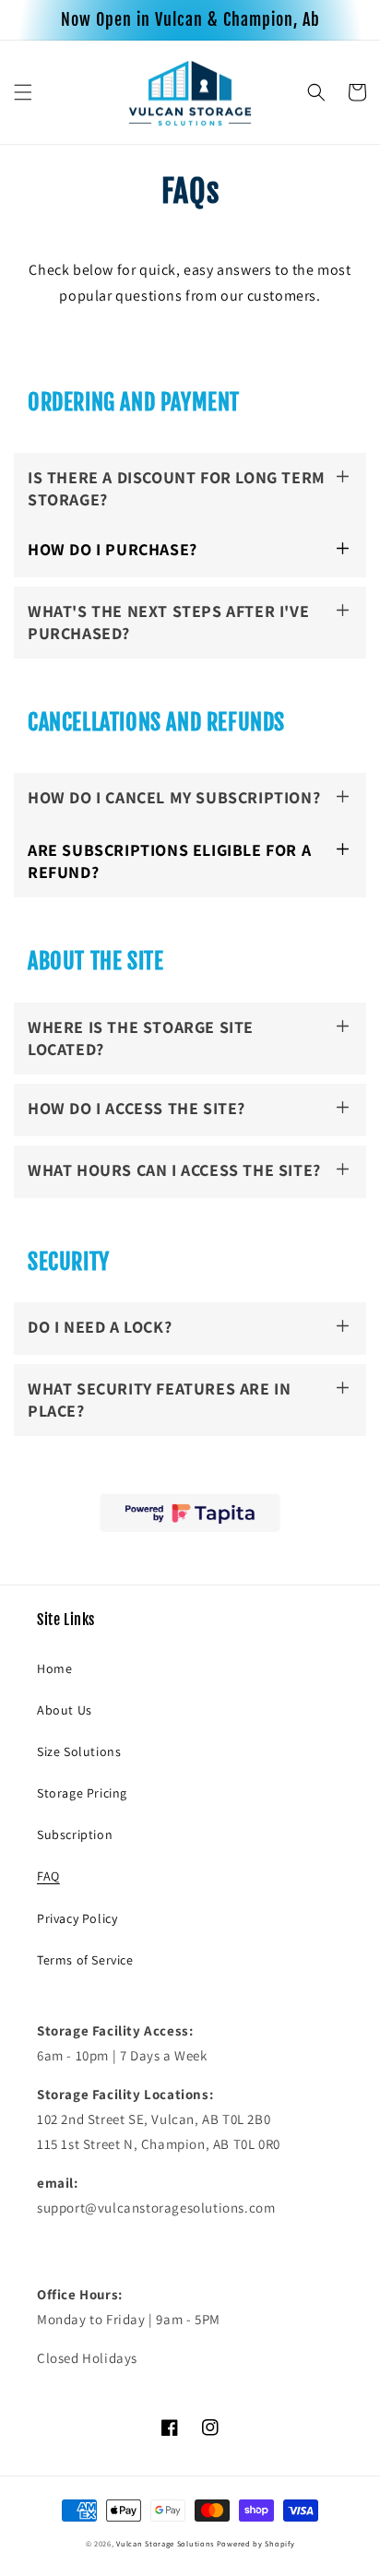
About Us (65, 1710)
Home (54, 1668)
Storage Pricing (82, 1793)
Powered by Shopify (256, 2543)
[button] (23, 92)
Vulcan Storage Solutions (165, 2543)
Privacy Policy (77, 1918)
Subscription (75, 1834)
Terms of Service (85, 1960)
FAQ (48, 1876)
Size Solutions (79, 1751)
